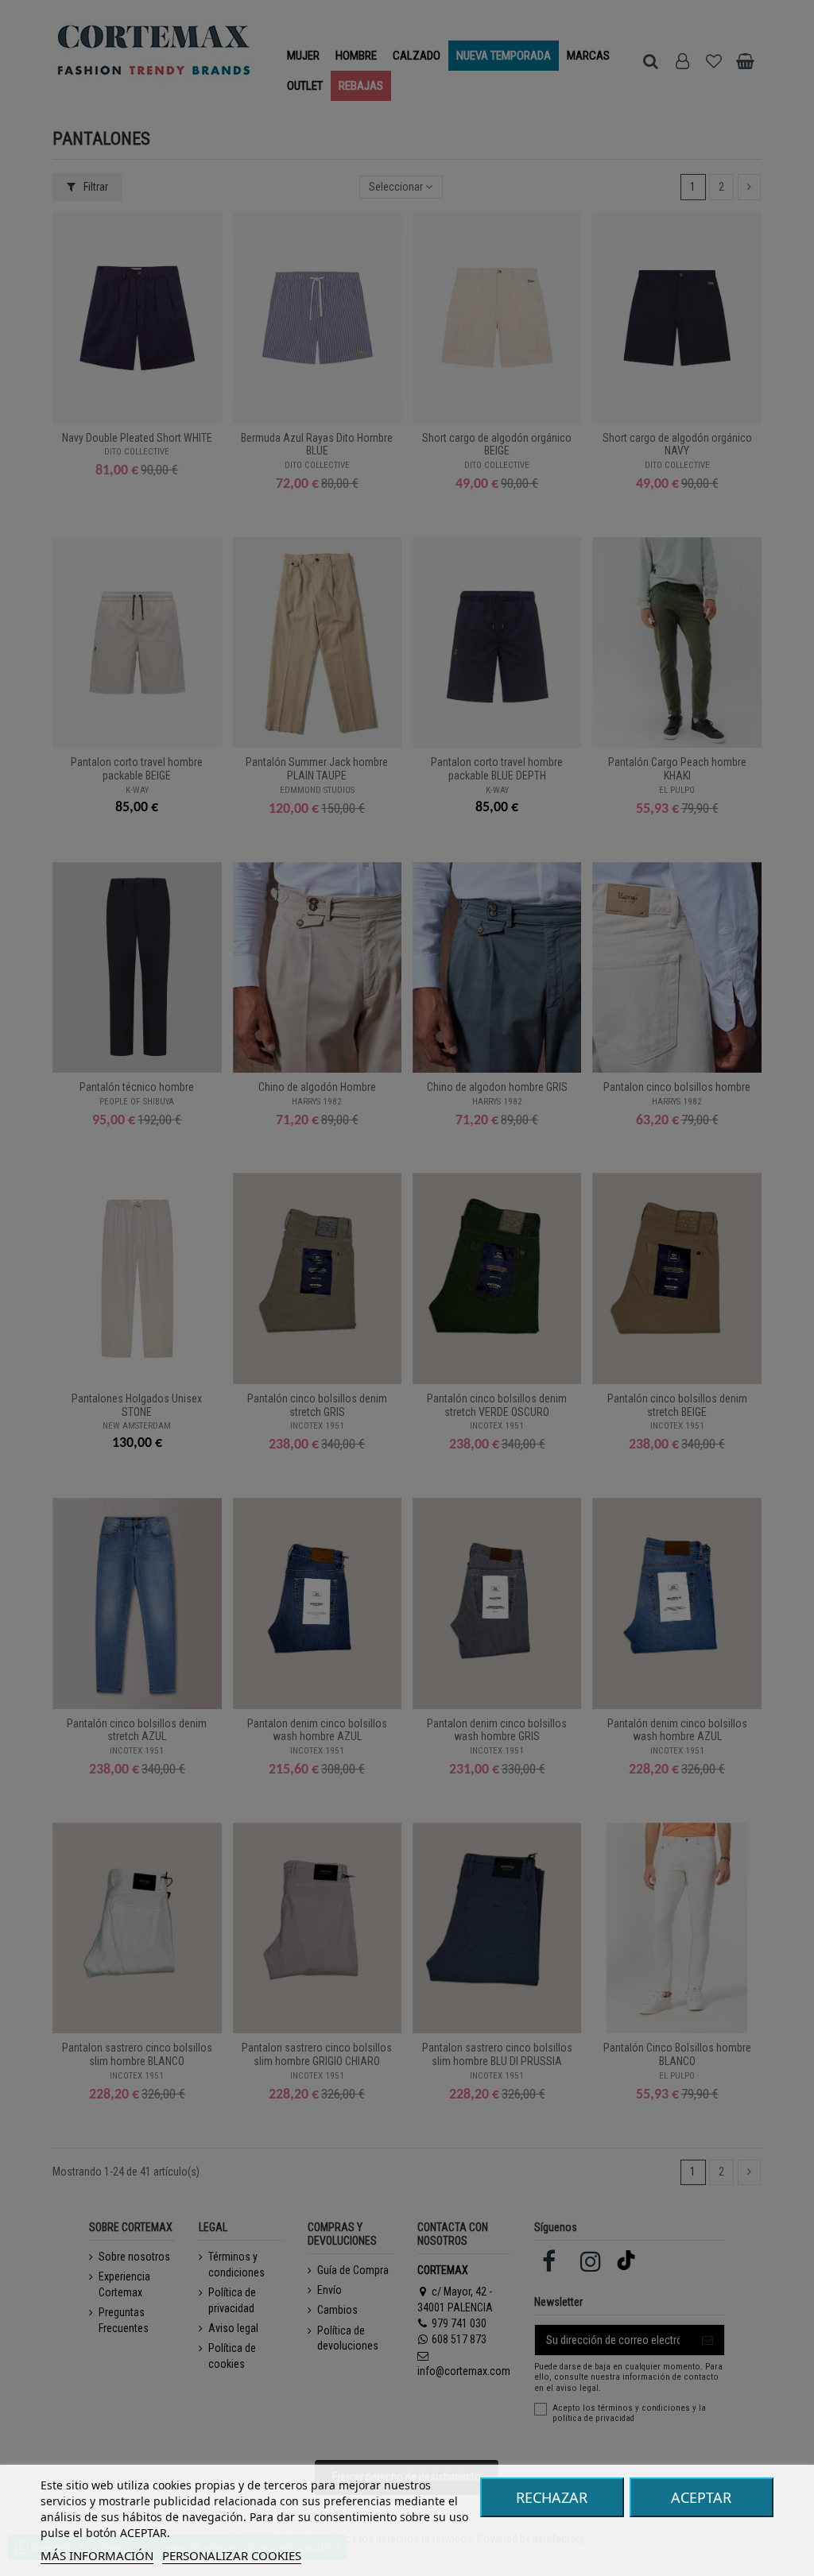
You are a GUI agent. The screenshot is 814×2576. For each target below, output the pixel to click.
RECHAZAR (552, 2497)
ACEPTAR (701, 2497)
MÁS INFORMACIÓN (97, 2555)
